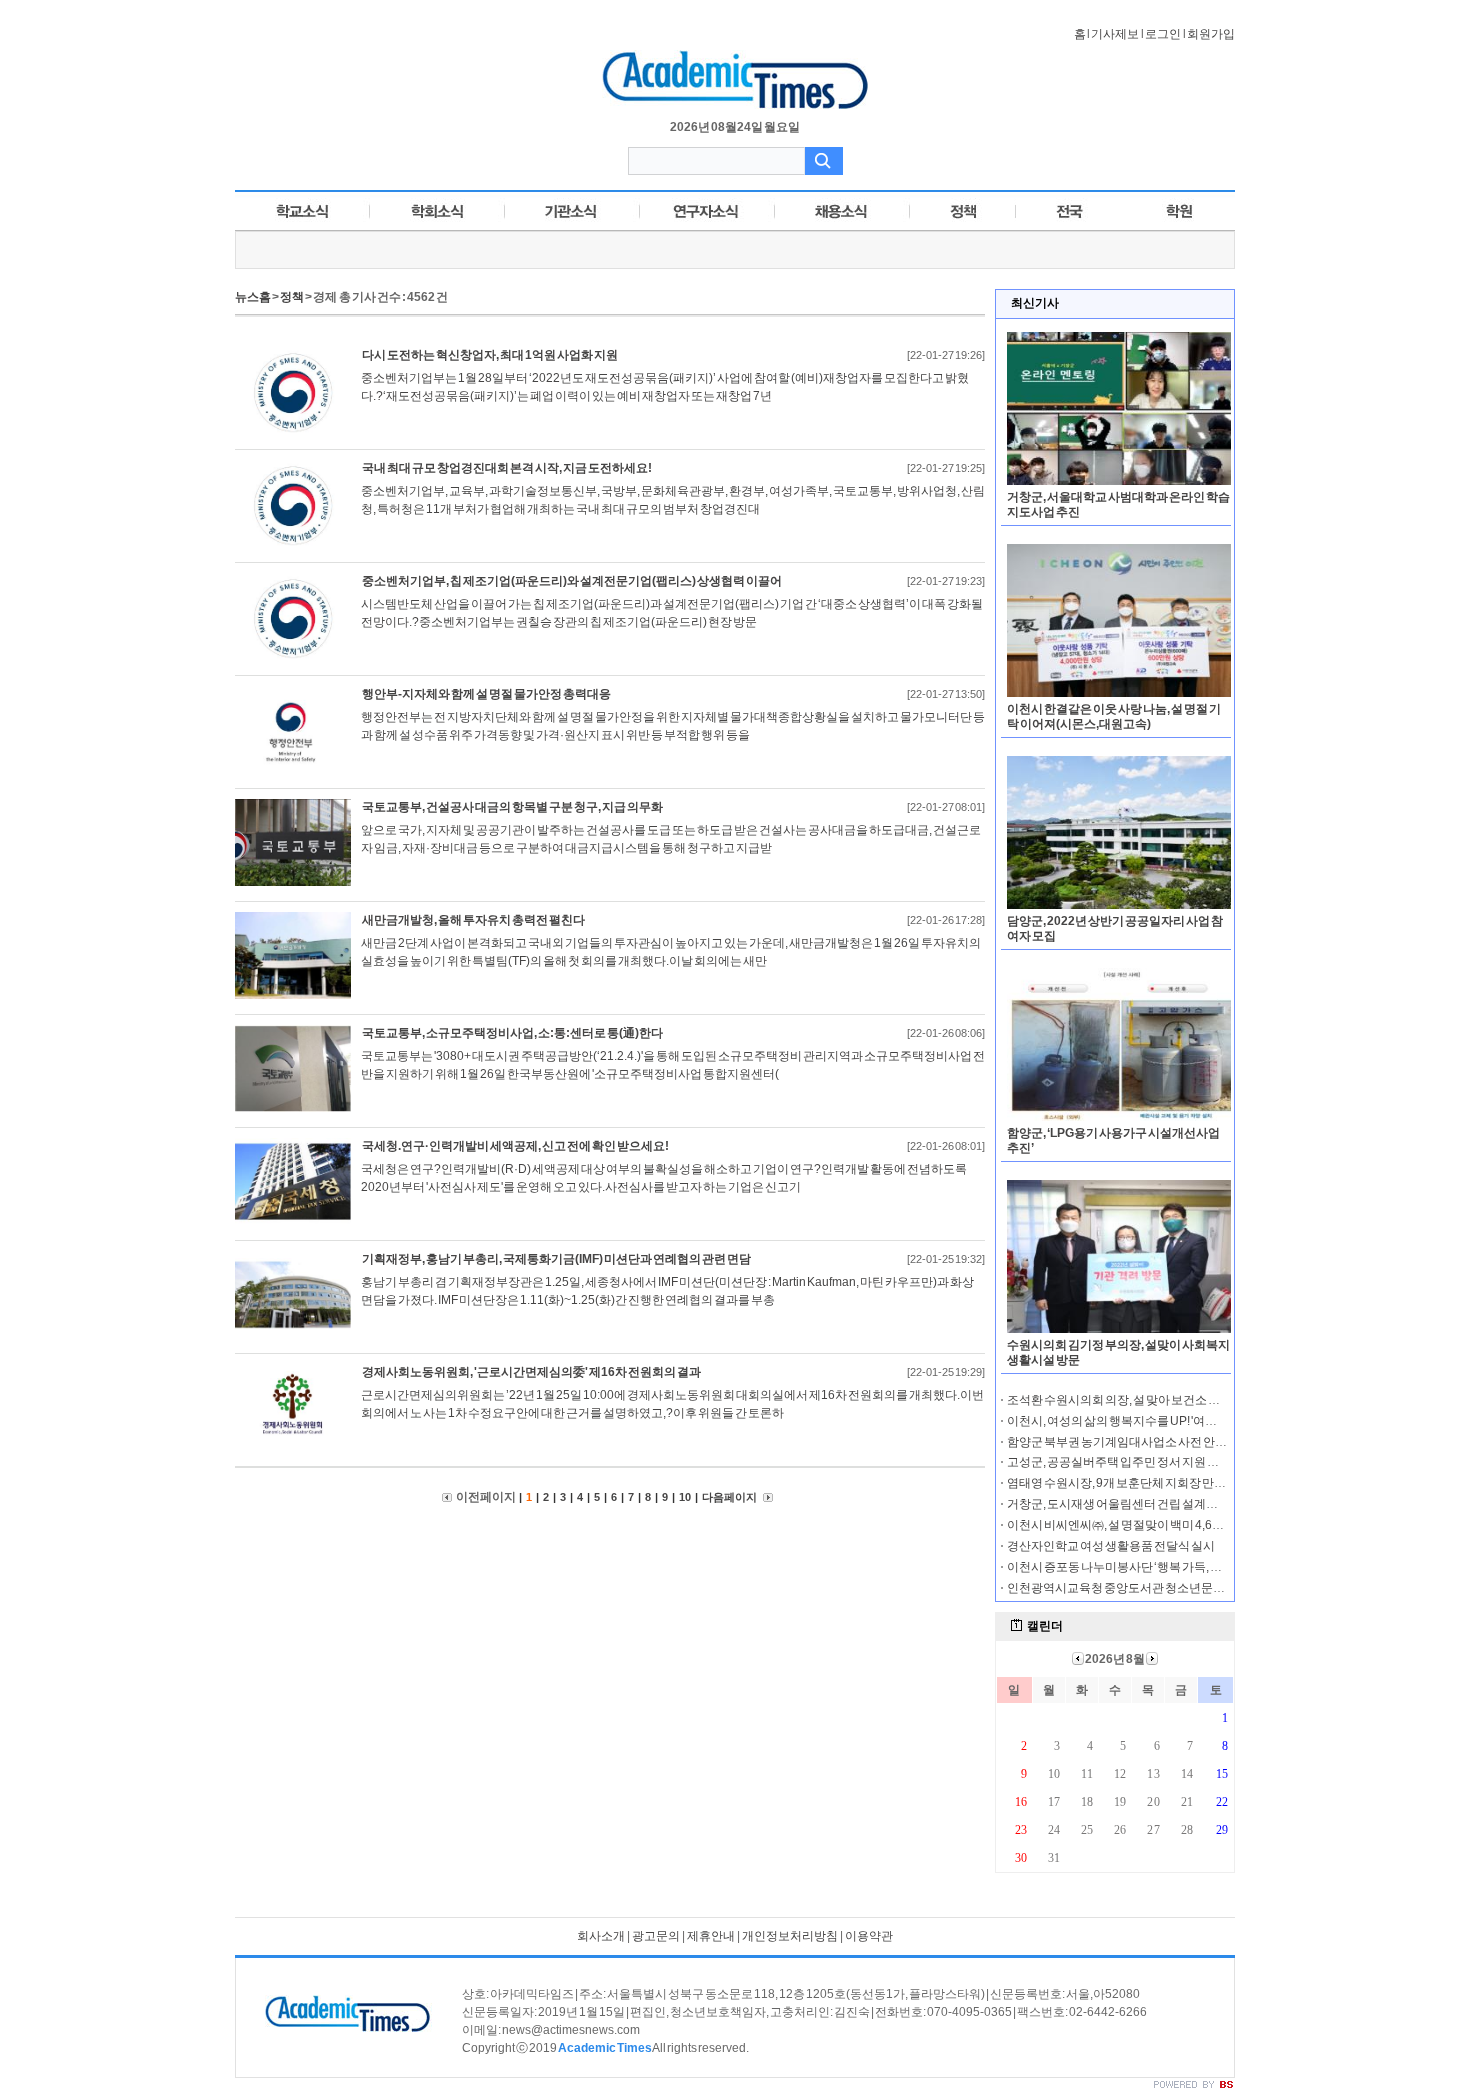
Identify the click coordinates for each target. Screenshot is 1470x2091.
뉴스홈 (253, 297)
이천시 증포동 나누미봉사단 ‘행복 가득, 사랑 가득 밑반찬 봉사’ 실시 (1178, 1567)
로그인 (1163, 34)
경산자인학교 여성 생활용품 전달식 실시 (1111, 1546)
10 (685, 1497)
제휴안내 (711, 1936)
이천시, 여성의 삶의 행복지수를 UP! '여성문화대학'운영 (1149, 1421)
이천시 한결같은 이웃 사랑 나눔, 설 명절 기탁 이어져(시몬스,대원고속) (1114, 716)
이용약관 (869, 1936)
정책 (292, 297)
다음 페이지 (730, 1497)
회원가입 (1211, 34)
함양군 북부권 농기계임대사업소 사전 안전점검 (1129, 1442)
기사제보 (1115, 34)
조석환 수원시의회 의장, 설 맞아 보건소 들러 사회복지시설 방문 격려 (1181, 1400)
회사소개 (601, 1936)
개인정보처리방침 (790, 1936)
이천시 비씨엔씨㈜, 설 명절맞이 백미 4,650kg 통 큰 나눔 (1148, 1525)
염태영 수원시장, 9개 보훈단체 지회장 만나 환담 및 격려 (1148, 1483)
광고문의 (656, 1936)
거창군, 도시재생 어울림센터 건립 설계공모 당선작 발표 (1149, 1504)
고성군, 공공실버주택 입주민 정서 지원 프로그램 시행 (1143, 1462)
